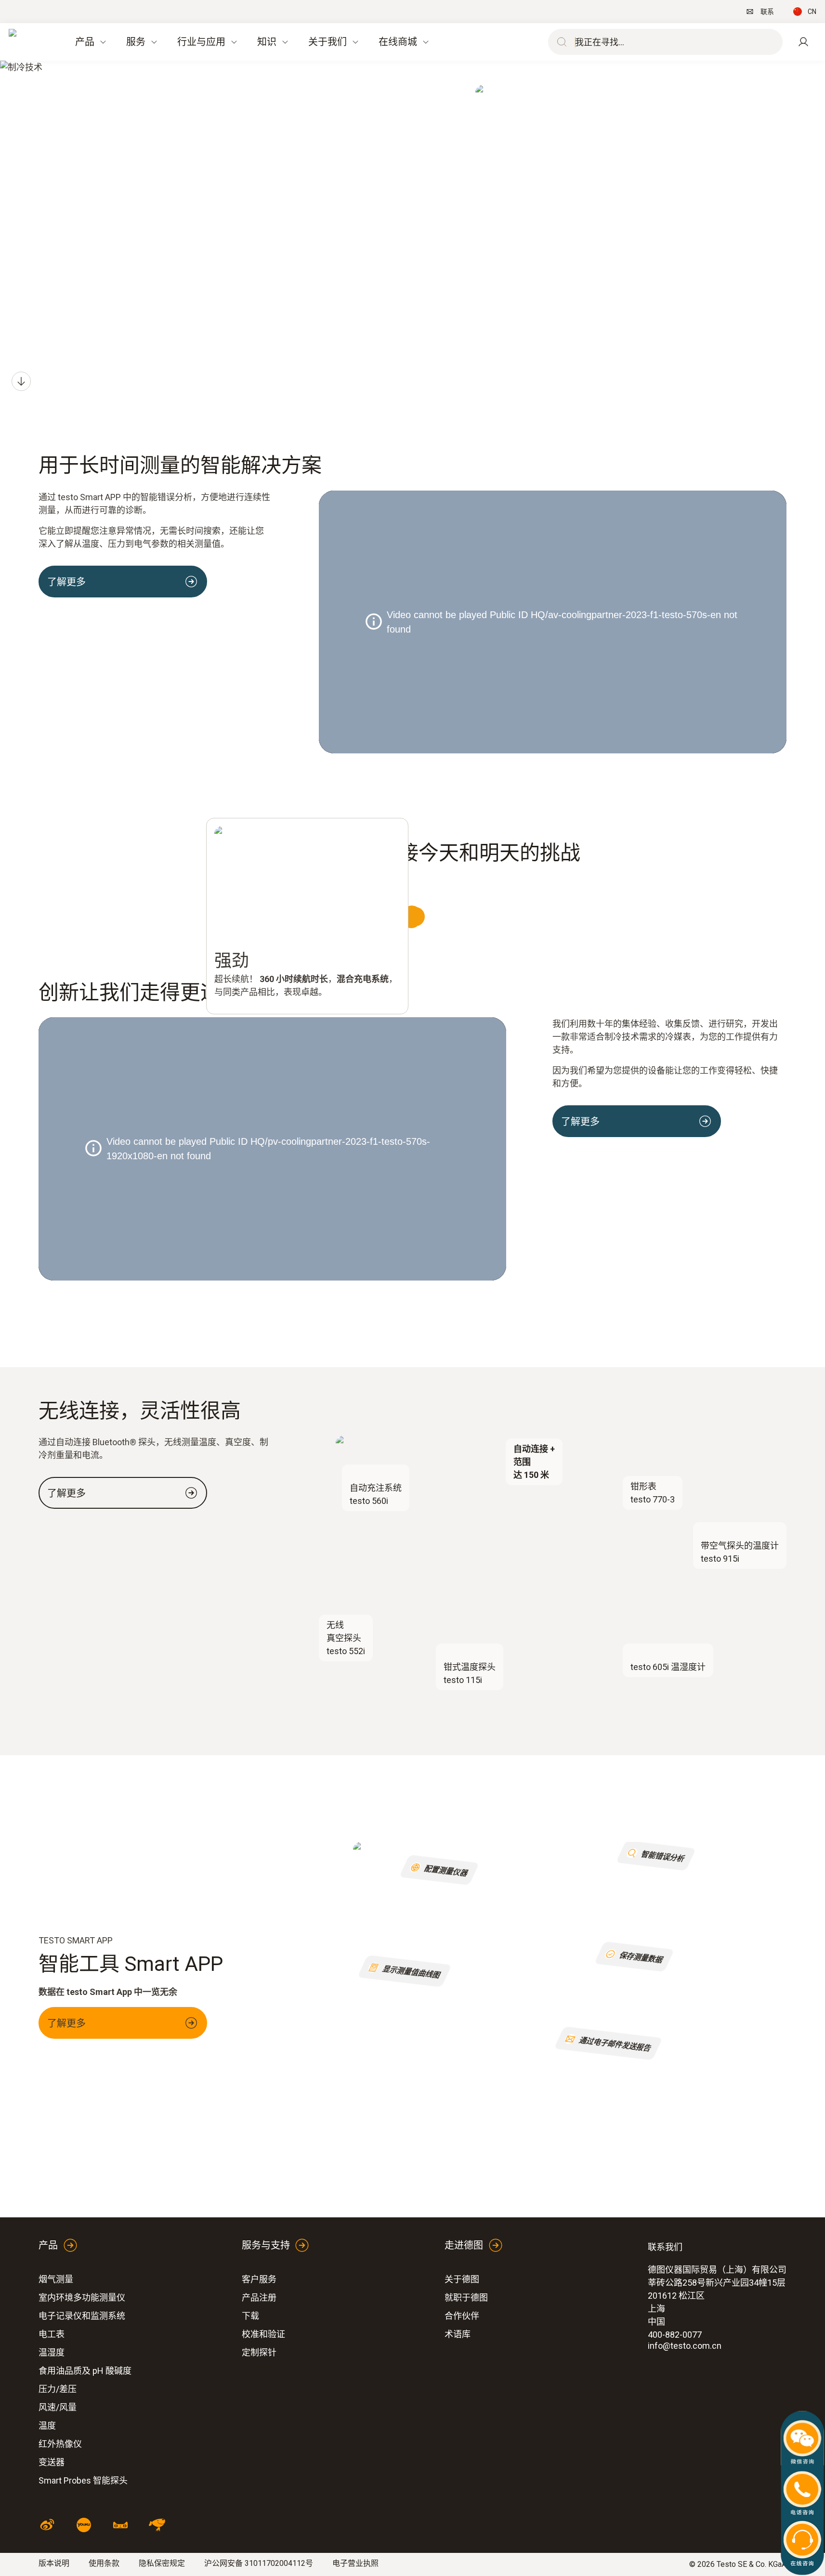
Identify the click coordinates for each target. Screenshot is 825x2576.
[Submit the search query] (560, 42)
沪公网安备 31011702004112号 (259, 2563)
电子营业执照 (355, 2563)
